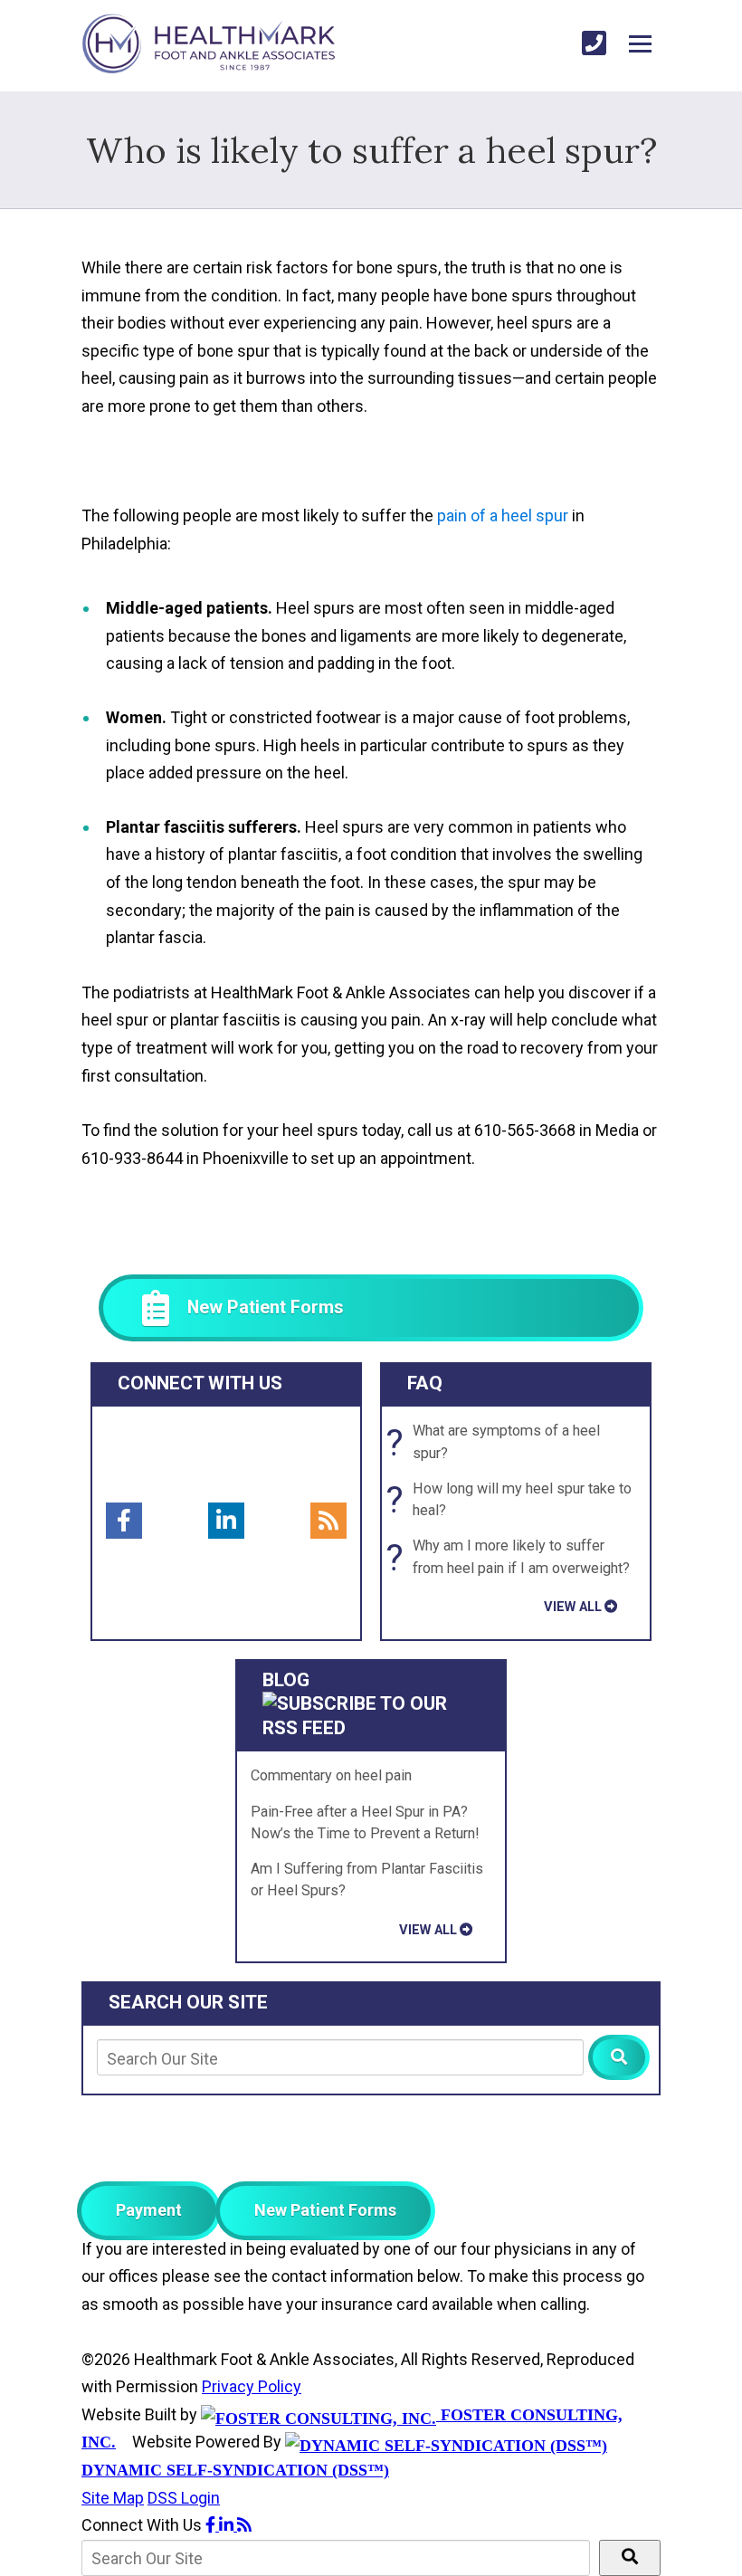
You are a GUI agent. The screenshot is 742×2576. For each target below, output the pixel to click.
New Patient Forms (325, 2210)
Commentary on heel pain (331, 1775)
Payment (149, 2210)
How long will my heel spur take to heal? (514, 1500)
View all (573, 1607)
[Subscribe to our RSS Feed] (371, 1728)
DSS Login (184, 2498)
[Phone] (594, 44)
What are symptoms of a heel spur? (498, 1443)
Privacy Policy (252, 2386)
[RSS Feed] (328, 1521)
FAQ (425, 1383)
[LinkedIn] (226, 1521)
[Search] (619, 2057)
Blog (286, 1680)
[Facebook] (124, 1521)
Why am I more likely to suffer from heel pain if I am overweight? (513, 1558)
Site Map (113, 2498)
